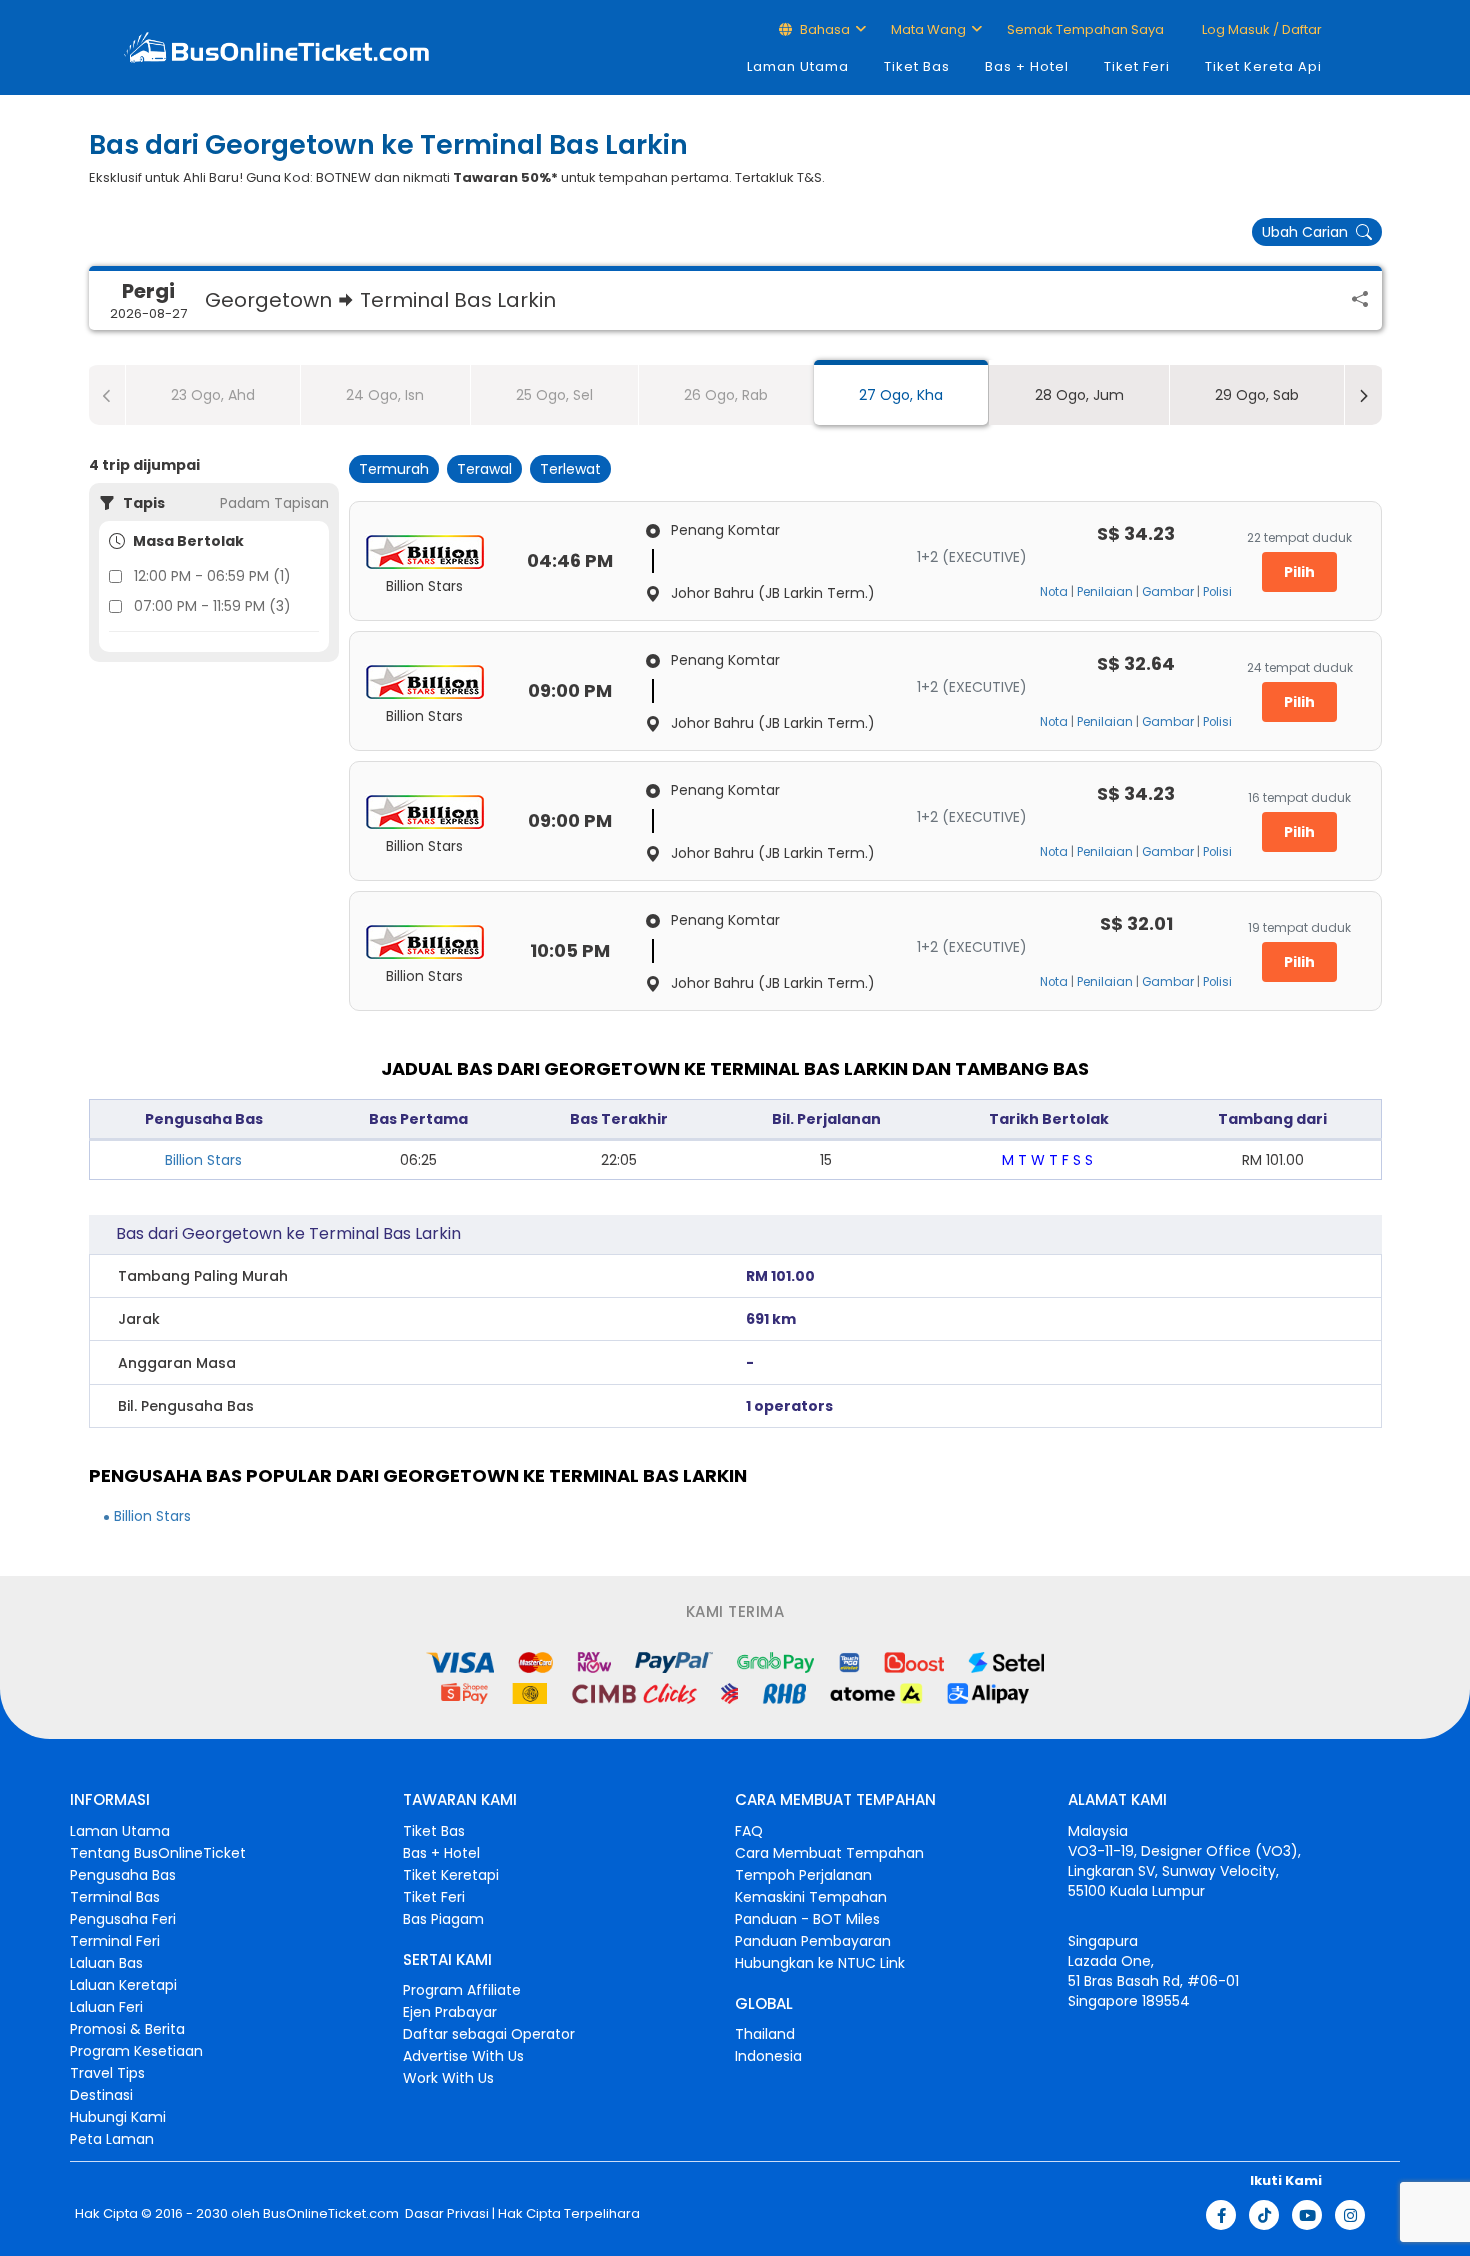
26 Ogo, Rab (726, 395)
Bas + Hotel (1027, 66)
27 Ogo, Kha (901, 395)
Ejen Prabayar (450, 2012)
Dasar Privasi (445, 2214)
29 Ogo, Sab (1257, 395)
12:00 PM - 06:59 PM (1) (212, 576)
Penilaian (1105, 592)
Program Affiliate (462, 1990)
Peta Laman (112, 2139)
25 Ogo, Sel (554, 395)
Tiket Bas (917, 66)
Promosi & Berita (127, 2029)
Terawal (484, 469)
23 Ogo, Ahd (213, 395)
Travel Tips (107, 2073)
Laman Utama (798, 66)
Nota (1054, 592)
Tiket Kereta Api (1263, 66)
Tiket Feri (1137, 66)
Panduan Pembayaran (813, 1941)
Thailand (765, 2034)
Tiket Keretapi (451, 1875)
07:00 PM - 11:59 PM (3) (212, 606)
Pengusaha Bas (123, 1875)
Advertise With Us (463, 2056)
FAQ (749, 1831)
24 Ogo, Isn (385, 395)
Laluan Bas (106, 1963)
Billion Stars (203, 1160)
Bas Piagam (443, 1919)
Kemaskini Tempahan (811, 1897)
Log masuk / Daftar (1260, 29)
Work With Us (448, 2078)
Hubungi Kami (118, 2117)
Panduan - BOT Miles (807, 1919)
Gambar (1168, 592)
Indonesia (768, 2056)
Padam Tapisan (274, 503)
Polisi (1217, 592)
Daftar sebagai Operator (489, 2034)
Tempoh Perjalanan (803, 1875)
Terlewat (570, 469)
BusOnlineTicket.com (331, 2214)
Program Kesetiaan (136, 2051)
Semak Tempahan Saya (1085, 29)
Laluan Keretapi (123, 1985)
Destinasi (101, 2095)
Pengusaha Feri (123, 1919)
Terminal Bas (115, 1897)
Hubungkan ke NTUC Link (820, 1963)
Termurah (394, 469)
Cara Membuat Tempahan (829, 1853)
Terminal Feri (115, 1941)
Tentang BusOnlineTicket (158, 1853)
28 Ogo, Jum (1079, 395)
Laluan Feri (106, 2007)
